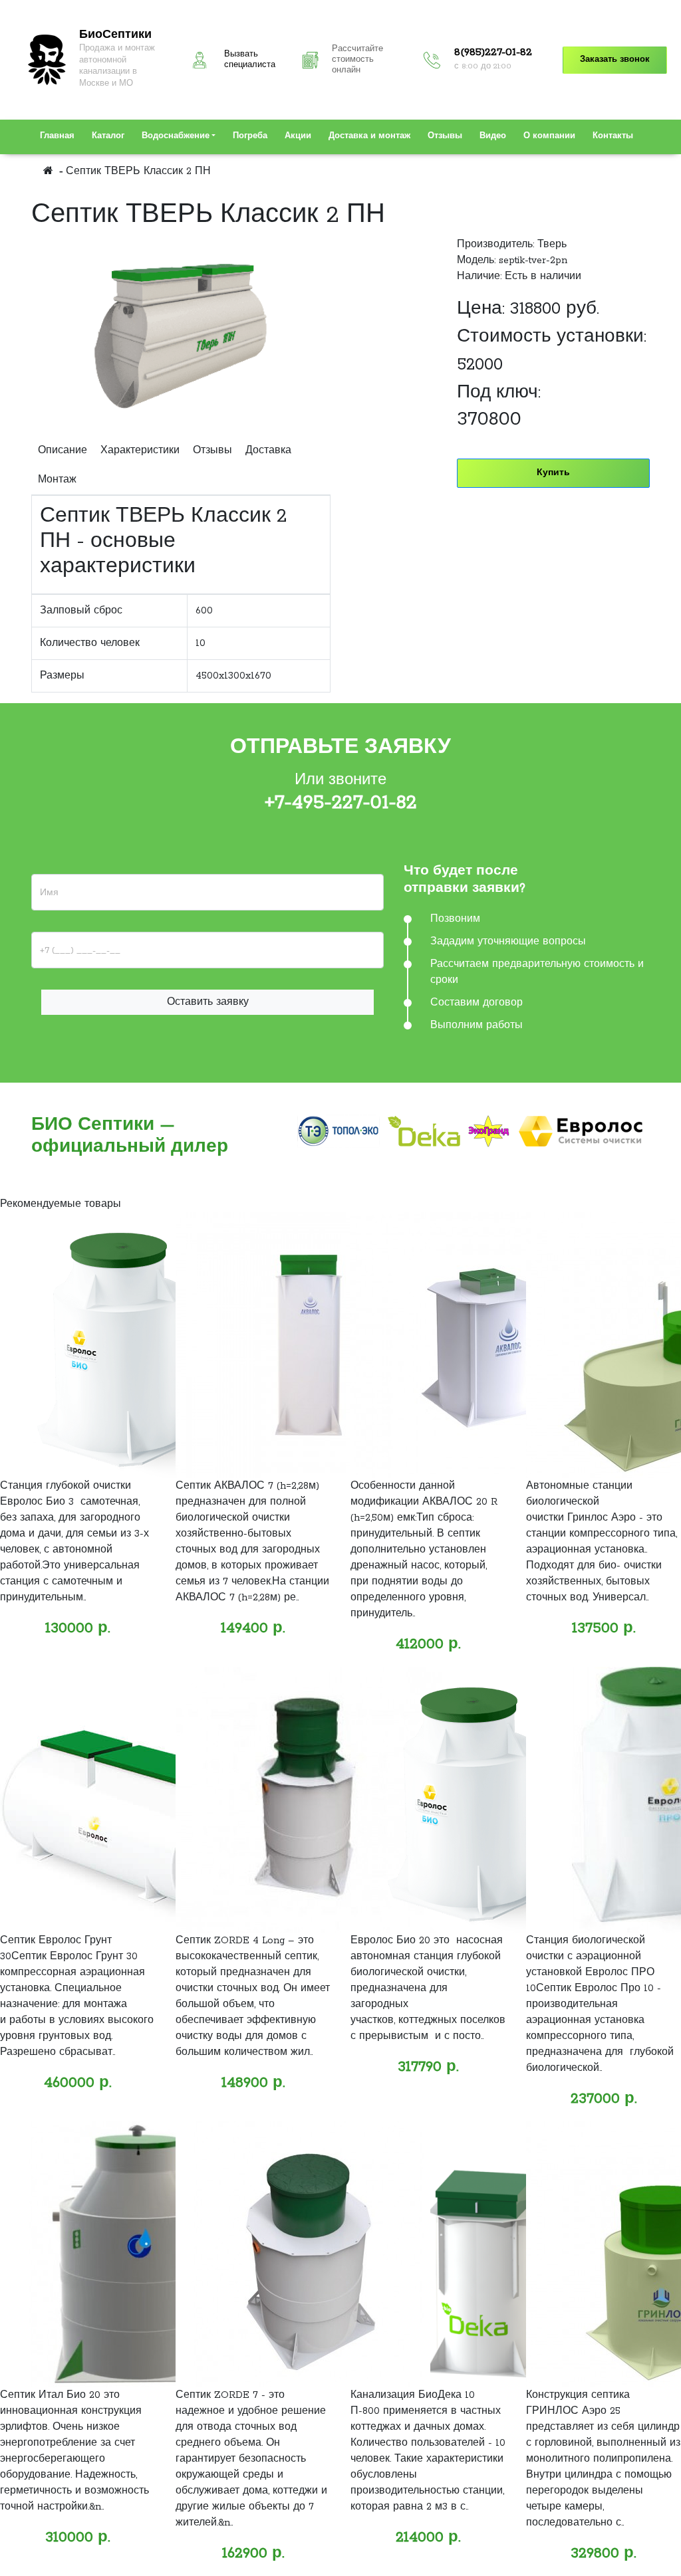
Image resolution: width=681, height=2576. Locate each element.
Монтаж (57, 480)
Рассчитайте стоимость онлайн (357, 60)
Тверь (552, 245)
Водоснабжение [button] (176, 136)
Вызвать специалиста (250, 60)
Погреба (250, 136)
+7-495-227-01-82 (341, 803)
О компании (549, 136)
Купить (553, 473)
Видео (493, 136)
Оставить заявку (208, 1002)
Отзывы (445, 136)
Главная (57, 136)
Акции (298, 136)
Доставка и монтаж (369, 136)
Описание (63, 451)
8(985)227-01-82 (493, 53)
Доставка (268, 451)
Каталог (108, 136)
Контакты (613, 136)
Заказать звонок (615, 60)
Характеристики (140, 451)
